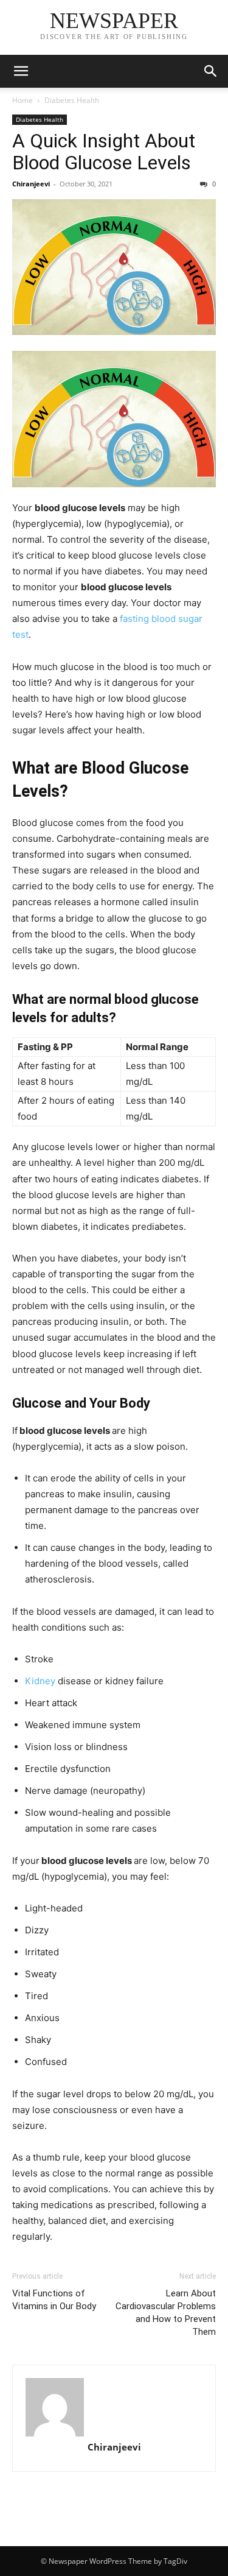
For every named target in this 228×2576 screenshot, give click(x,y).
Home (22, 100)
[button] (21, 71)
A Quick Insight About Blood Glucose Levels (104, 152)
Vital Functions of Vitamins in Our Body (54, 2300)
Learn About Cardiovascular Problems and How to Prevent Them (166, 2313)
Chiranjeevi (31, 184)
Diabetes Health (72, 100)
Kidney (40, 1681)
